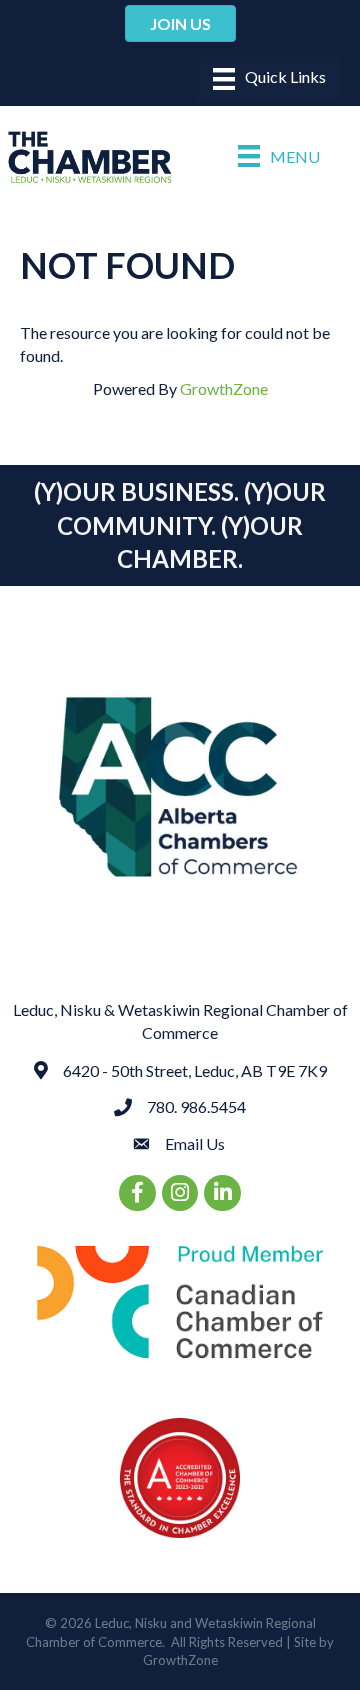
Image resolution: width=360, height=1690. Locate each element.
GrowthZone (224, 388)
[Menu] (269, 78)
